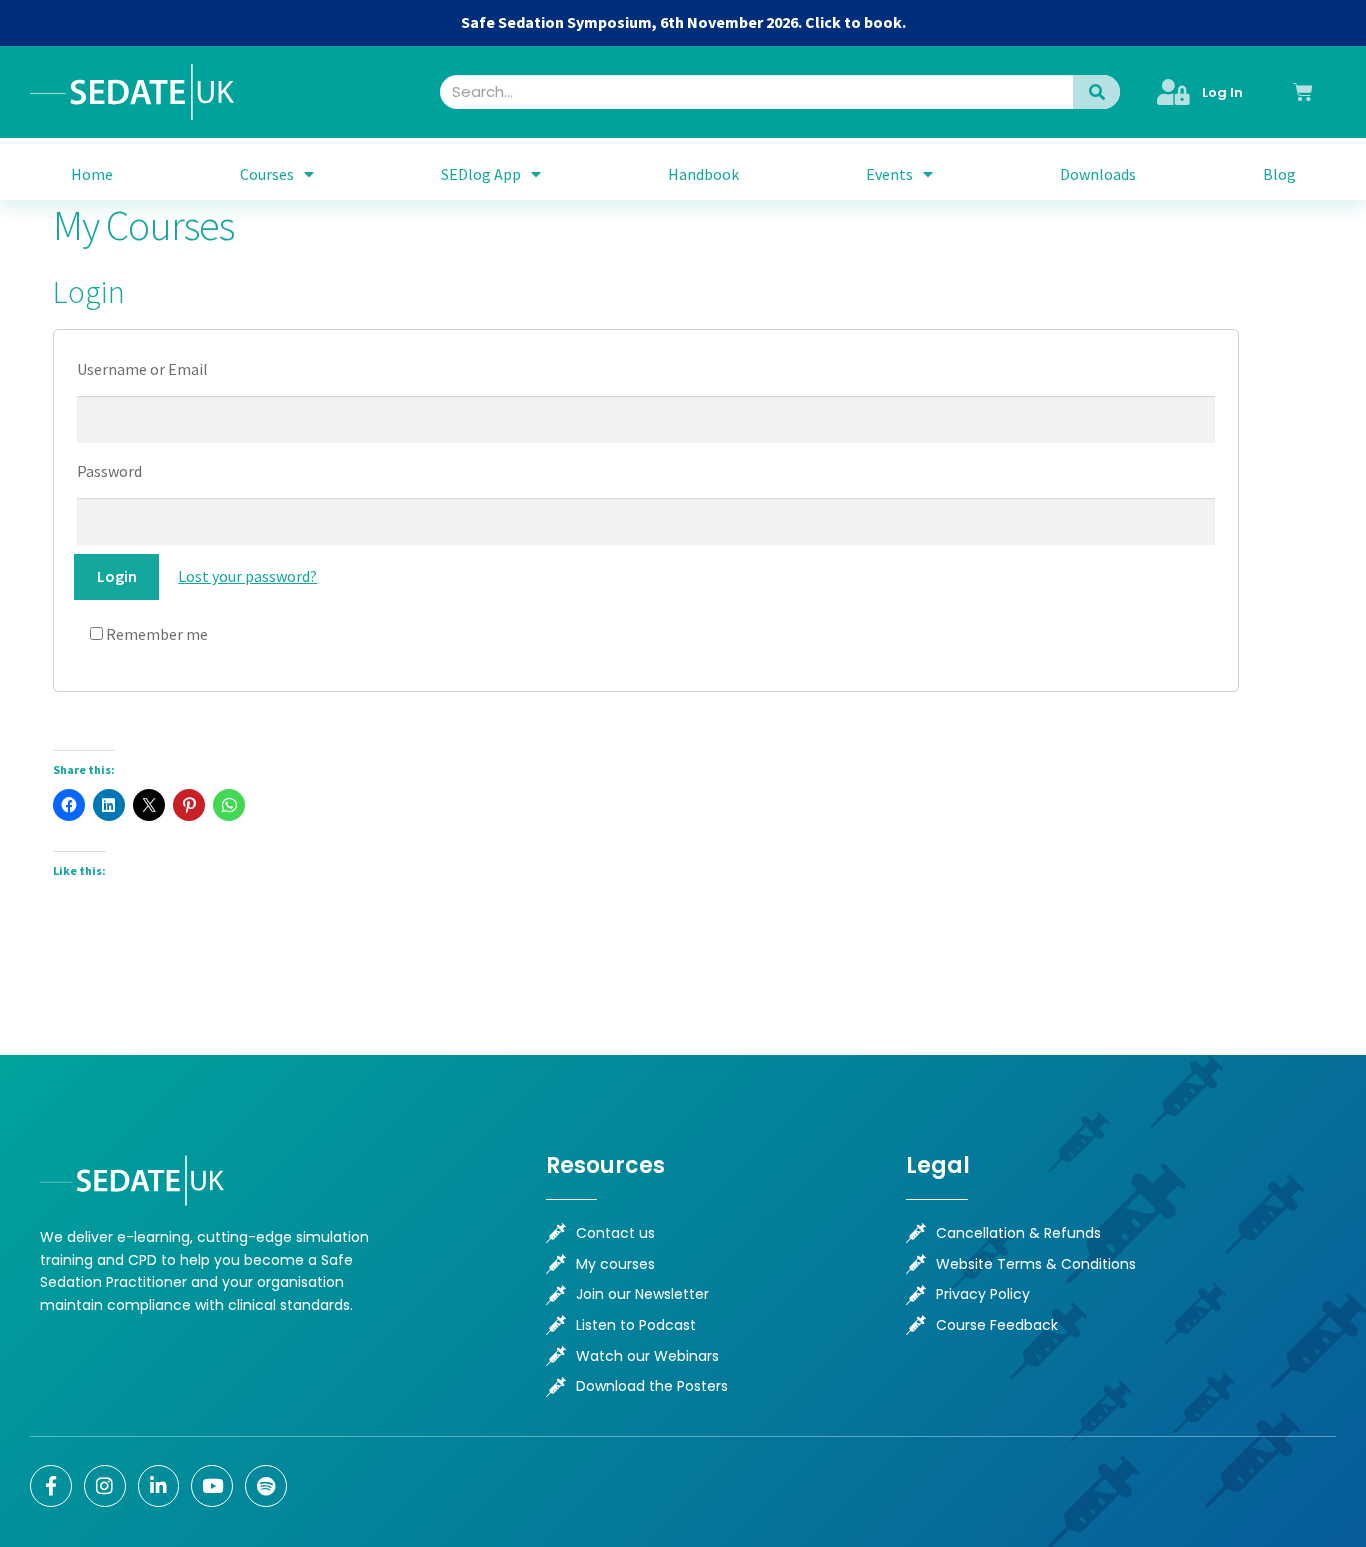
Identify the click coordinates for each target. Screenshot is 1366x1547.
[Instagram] (105, 1486)
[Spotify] (266, 1486)
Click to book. (855, 22)
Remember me (155, 634)
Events (889, 174)
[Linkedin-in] (159, 1486)
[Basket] (1303, 92)
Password (109, 471)
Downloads (1098, 174)
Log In (1222, 92)
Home (92, 174)
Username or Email (142, 369)
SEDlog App (481, 174)
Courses (267, 174)
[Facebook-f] (51, 1486)
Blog (1279, 174)
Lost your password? (247, 576)
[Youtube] (212, 1486)
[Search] (1097, 92)
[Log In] (1173, 92)
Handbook (703, 174)
